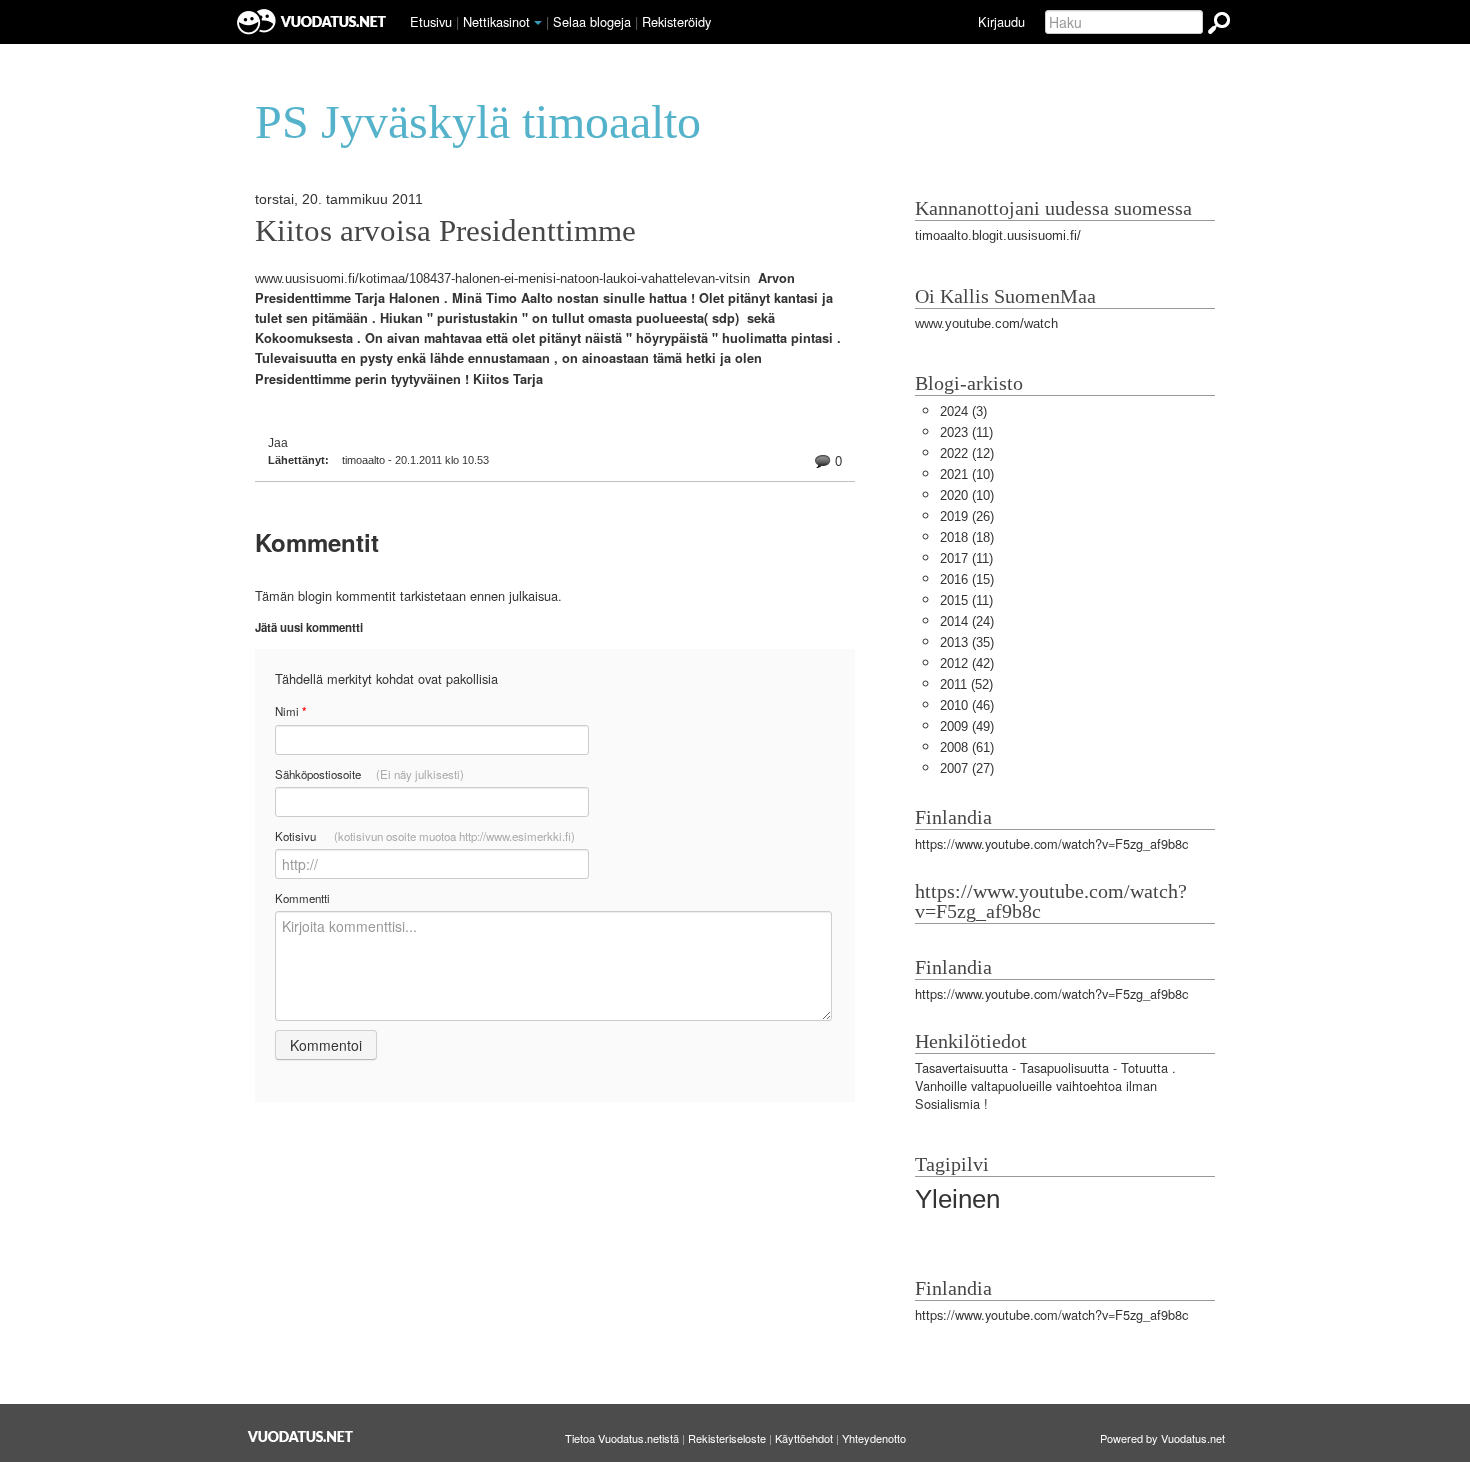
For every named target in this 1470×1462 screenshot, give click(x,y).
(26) (967, 516)
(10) (967, 474)
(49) (967, 726)
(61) (967, 747)
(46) (967, 705)
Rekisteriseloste (727, 1438)
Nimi (290, 711)
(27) (967, 768)
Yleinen (957, 1199)
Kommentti (302, 898)
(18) (967, 537)
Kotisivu (425, 836)
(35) (967, 642)
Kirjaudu (1001, 21)
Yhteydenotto (874, 1438)
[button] (538, 23)
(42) (967, 663)
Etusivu (431, 21)
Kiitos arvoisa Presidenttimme (445, 231)
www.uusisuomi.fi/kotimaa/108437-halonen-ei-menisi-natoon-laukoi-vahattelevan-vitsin (502, 278)
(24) (967, 621)
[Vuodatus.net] (301, 1436)
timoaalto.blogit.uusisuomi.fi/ (998, 235)
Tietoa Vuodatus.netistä (622, 1438)
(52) (966, 684)
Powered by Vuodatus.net (1162, 1438)
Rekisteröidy (676, 21)
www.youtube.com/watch (986, 323)
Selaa (592, 21)
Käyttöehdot (804, 1438)
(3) (963, 411)
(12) (967, 453)
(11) (966, 432)
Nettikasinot (496, 21)
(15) (967, 579)
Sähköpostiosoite (369, 774)
